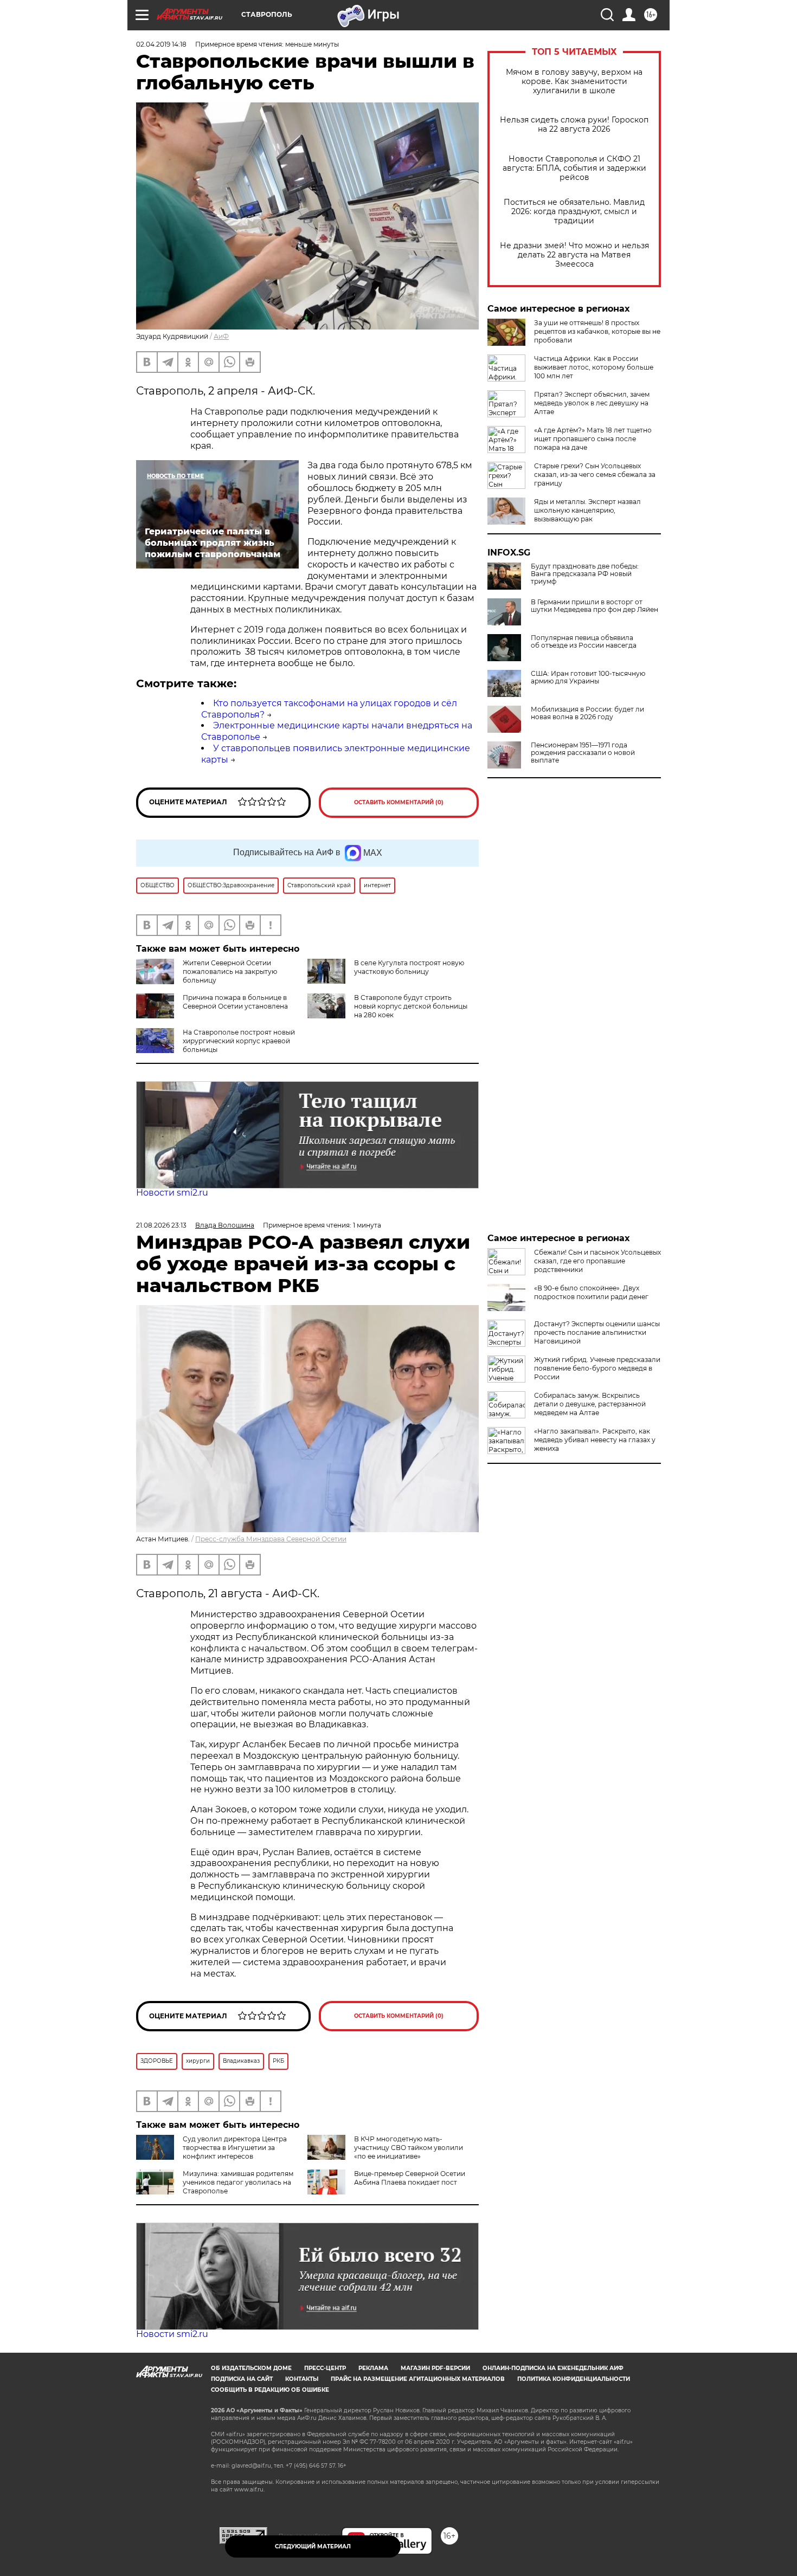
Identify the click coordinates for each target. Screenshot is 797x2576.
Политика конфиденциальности (574, 2379)
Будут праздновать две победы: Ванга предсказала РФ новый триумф (585, 574)
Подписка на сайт (242, 2379)
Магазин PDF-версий (435, 2368)
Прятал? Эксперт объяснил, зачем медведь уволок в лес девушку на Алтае (592, 403)
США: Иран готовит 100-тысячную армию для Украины (588, 677)
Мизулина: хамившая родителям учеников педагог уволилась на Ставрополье (238, 2182)
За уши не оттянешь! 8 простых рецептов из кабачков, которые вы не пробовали (597, 331)
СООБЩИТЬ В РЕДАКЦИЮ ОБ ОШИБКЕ (270, 2390)
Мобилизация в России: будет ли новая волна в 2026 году (587, 713)
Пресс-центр (325, 2368)
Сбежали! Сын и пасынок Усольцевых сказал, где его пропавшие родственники (597, 1261)
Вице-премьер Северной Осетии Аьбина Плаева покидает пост (410, 2178)
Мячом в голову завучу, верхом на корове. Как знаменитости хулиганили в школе (574, 82)
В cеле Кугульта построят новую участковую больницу (409, 967)
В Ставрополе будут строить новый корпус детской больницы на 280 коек (411, 1006)
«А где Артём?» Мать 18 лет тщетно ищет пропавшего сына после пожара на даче (593, 439)
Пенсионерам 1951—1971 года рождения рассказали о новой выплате (583, 753)
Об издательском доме (251, 2368)
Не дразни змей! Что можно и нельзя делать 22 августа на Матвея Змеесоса (574, 255)
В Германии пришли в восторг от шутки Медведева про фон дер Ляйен (594, 606)
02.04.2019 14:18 (161, 44)
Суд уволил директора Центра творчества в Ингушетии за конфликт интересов (235, 2148)
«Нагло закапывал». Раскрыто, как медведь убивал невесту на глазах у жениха (595, 1440)
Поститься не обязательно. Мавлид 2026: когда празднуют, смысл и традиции (574, 212)
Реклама (373, 2368)
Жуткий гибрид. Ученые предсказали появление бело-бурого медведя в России (597, 1368)
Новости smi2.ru (172, 1193)
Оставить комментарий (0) (399, 802)
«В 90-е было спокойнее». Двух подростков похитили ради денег (591, 1292)
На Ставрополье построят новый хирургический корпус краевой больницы (239, 1041)
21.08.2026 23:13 (161, 1225)
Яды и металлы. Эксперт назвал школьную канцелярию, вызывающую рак (587, 510)
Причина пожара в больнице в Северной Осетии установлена (235, 1002)
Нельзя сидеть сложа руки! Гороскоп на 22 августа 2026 (574, 125)
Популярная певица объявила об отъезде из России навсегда (584, 642)
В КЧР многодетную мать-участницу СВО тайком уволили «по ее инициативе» (409, 2148)
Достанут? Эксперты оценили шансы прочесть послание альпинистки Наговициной (597, 1332)
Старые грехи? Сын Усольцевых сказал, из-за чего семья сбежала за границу (595, 474)
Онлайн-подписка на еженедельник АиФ (553, 2368)
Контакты (302, 2379)
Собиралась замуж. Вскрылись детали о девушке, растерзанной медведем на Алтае (590, 1404)
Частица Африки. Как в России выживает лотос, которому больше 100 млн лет (594, 367)
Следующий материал (313, 2546)
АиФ (221, 336)
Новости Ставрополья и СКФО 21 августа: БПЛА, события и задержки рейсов (574, 168)
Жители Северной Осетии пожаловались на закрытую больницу (230, 971)
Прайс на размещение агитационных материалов (418, 2379)
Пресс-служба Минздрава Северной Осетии (271, 1539)
